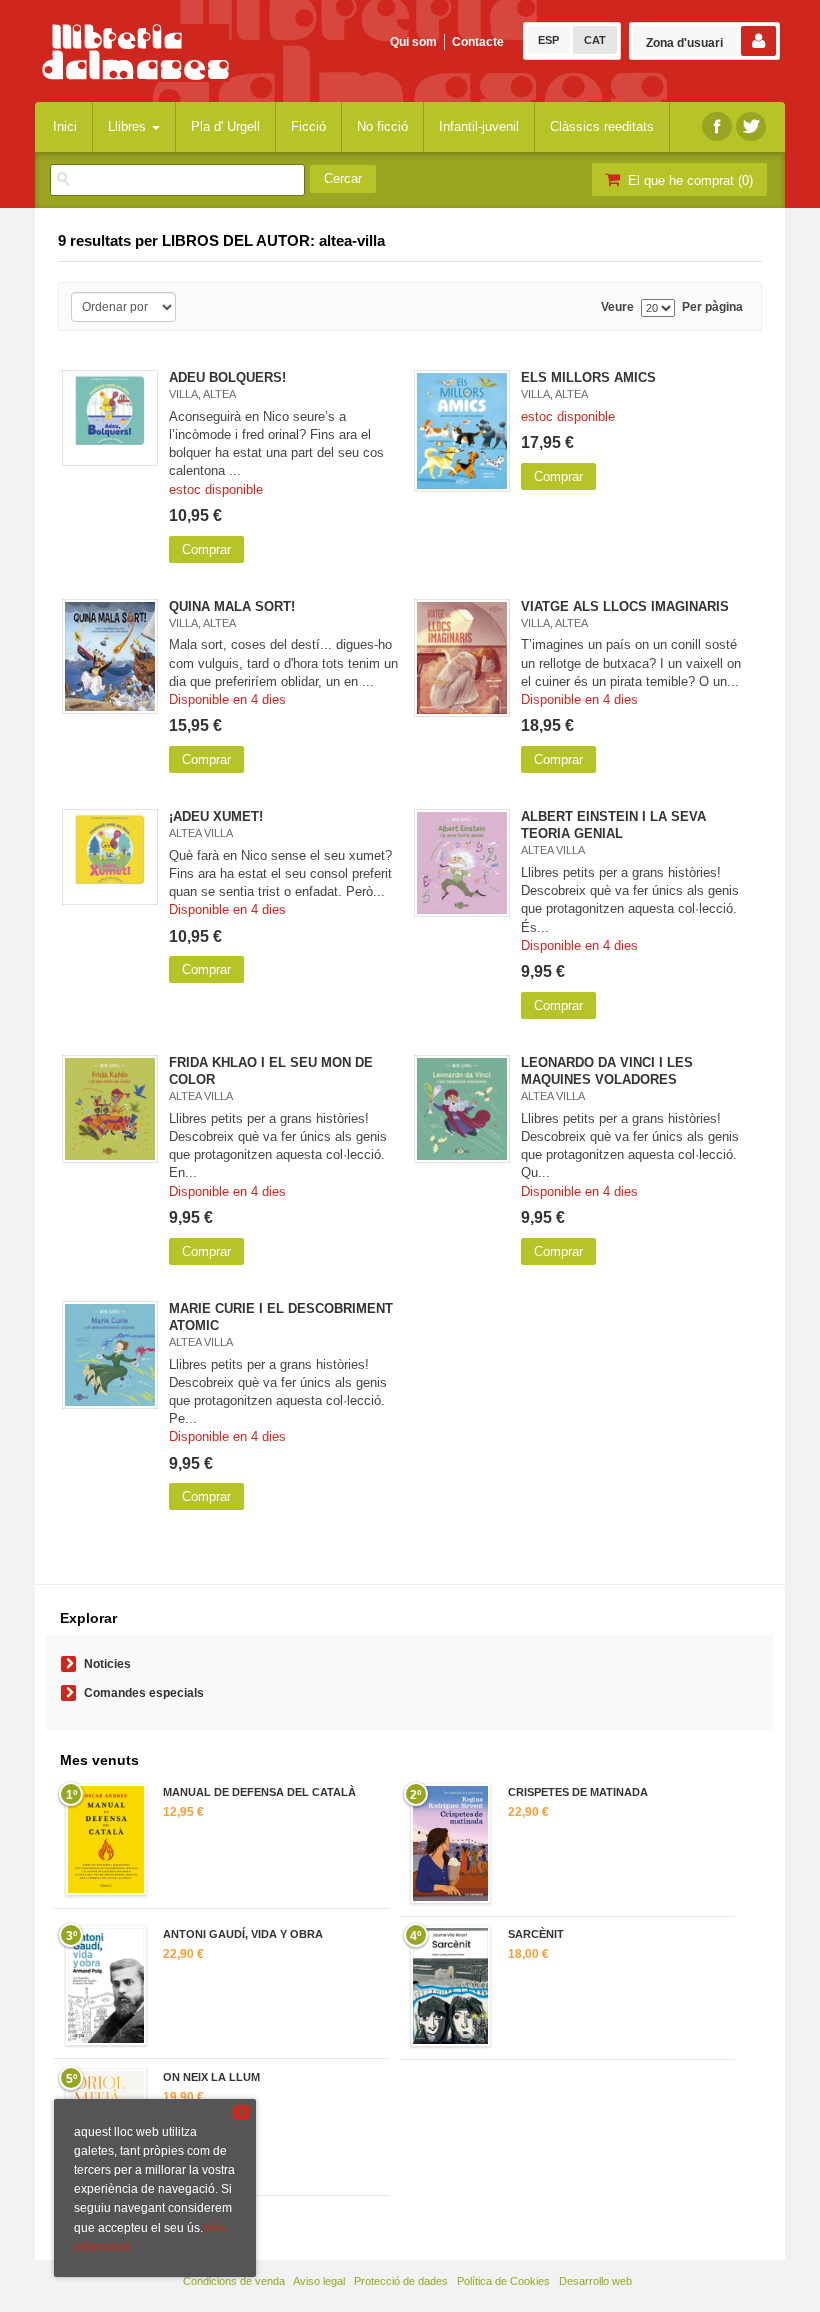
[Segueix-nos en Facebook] (717, 126)
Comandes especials (144, 1693)
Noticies (107, 1664)
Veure (617, 307)
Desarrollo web (595, 2281)
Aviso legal (319, 2281)
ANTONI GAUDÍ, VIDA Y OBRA (243, 1934)
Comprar (206, 549)
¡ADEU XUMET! (216, 816)
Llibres (129, 126)
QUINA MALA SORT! (232, 606)
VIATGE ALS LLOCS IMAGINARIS (625, 606)
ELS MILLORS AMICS (588, 377)
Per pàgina (712, 307)
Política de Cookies (503, 2281)
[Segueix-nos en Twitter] (751, 126)
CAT (595, 40)
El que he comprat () (688, 180)
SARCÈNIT (536, 1934)
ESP (548, 40)
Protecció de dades (401, 2281)
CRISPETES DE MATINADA (578, 1792)
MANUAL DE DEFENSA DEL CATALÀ (259, 1792)
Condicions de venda (234, 2281)
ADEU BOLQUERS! (227, 377)
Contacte (478, 42)
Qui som (413, 42)
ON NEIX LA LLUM (211, 2077)
